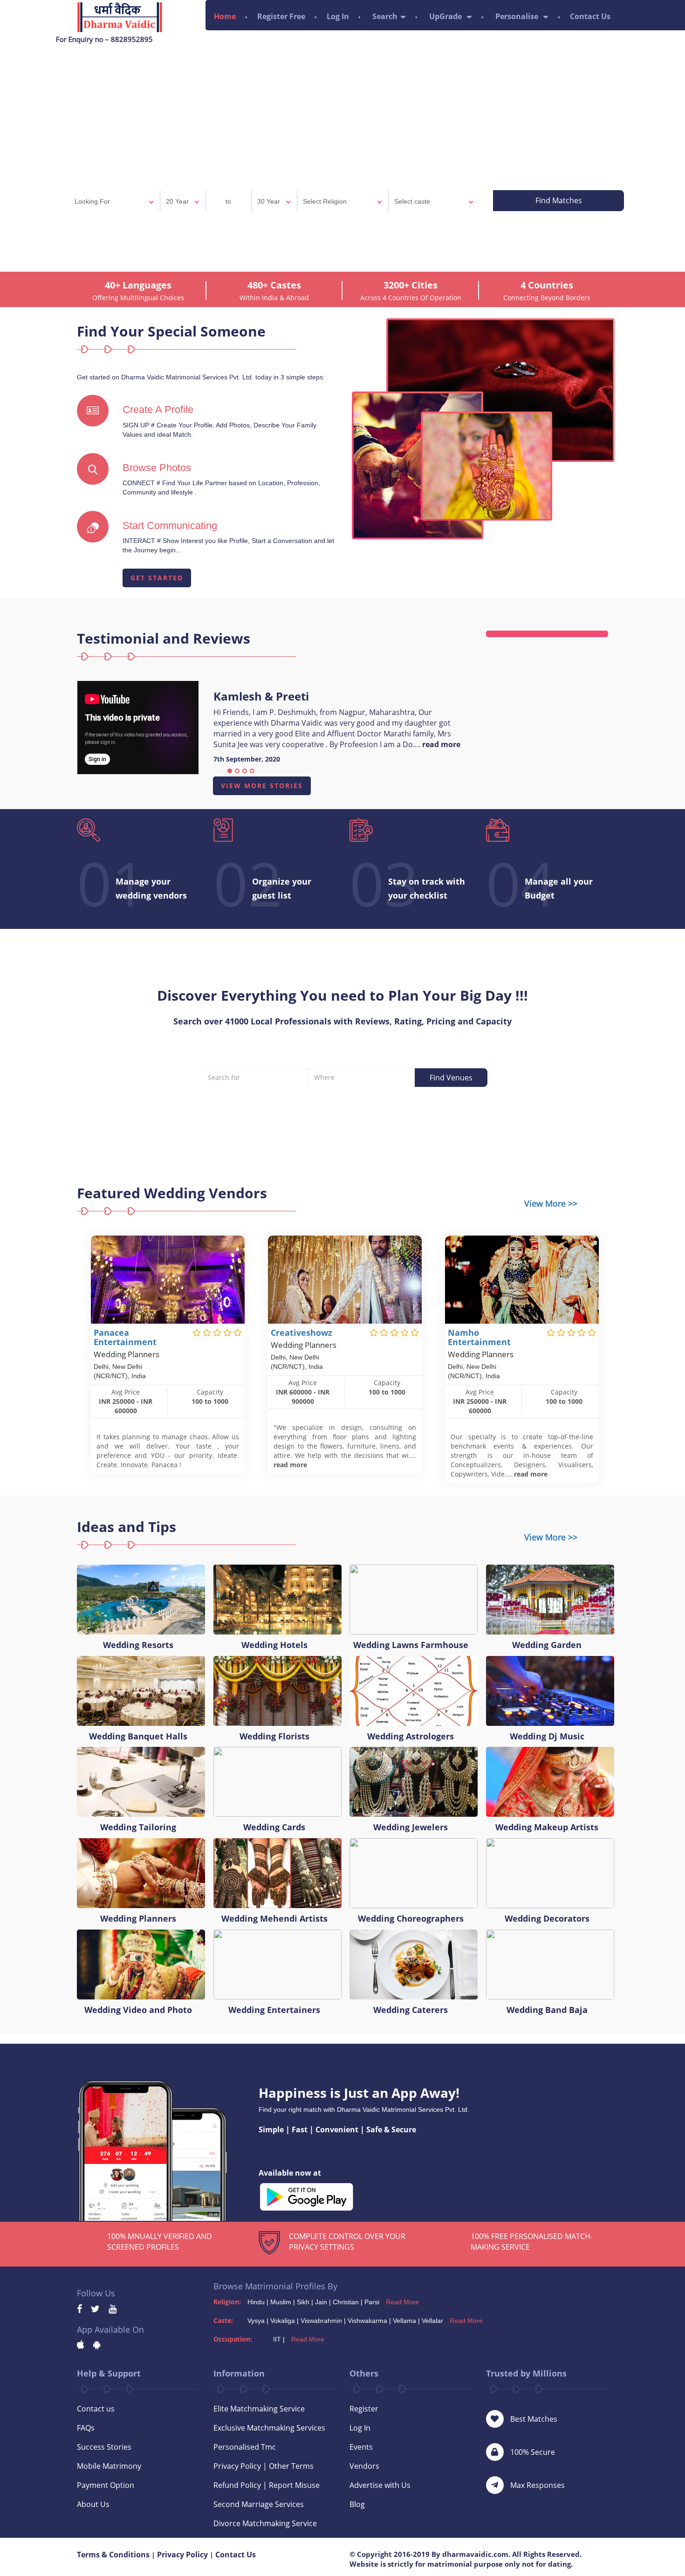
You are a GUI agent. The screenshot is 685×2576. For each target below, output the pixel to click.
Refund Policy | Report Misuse (267, 2485)
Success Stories (104, 2447)
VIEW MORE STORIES (262, 786)
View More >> (551, 1203)
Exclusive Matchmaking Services (269, 2428)
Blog (357, 2504)
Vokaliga (283, 2321)
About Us (93, 2504)
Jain (321, 2302)
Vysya (256, 2321)
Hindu (256, 2302)
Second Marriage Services (259, 2504)
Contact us (96, 2409)
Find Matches (559, 200)
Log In (338, 16)
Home (225, 16)
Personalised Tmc (245, 2447)
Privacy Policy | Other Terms (264, 2466)
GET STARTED (157, 578)
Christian (346, 2302)
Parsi (372, 2302)
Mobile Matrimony (109, 2466)
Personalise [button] (518, 16)
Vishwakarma (367, 2321)
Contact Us (590, 16)
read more (441, 744)
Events (361, 2447)
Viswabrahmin (321, 2321)
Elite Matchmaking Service (259, 2409)
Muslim (281, 2302)
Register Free (281, 16)
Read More (402, 2302)
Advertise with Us (380, 2485)
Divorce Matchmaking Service (265, 2523)
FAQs (86, 2428)
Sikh (303, 2302)
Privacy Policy (182, 2555)
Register (364, 2409)
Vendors (364, 2466)
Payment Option (106, 2485)
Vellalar (432, 2321)
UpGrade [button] (446, 16)
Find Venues (451, 1078)
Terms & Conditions (113, 2555)
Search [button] (385, 16)
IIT (277, 2339)
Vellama (404, 2321)
